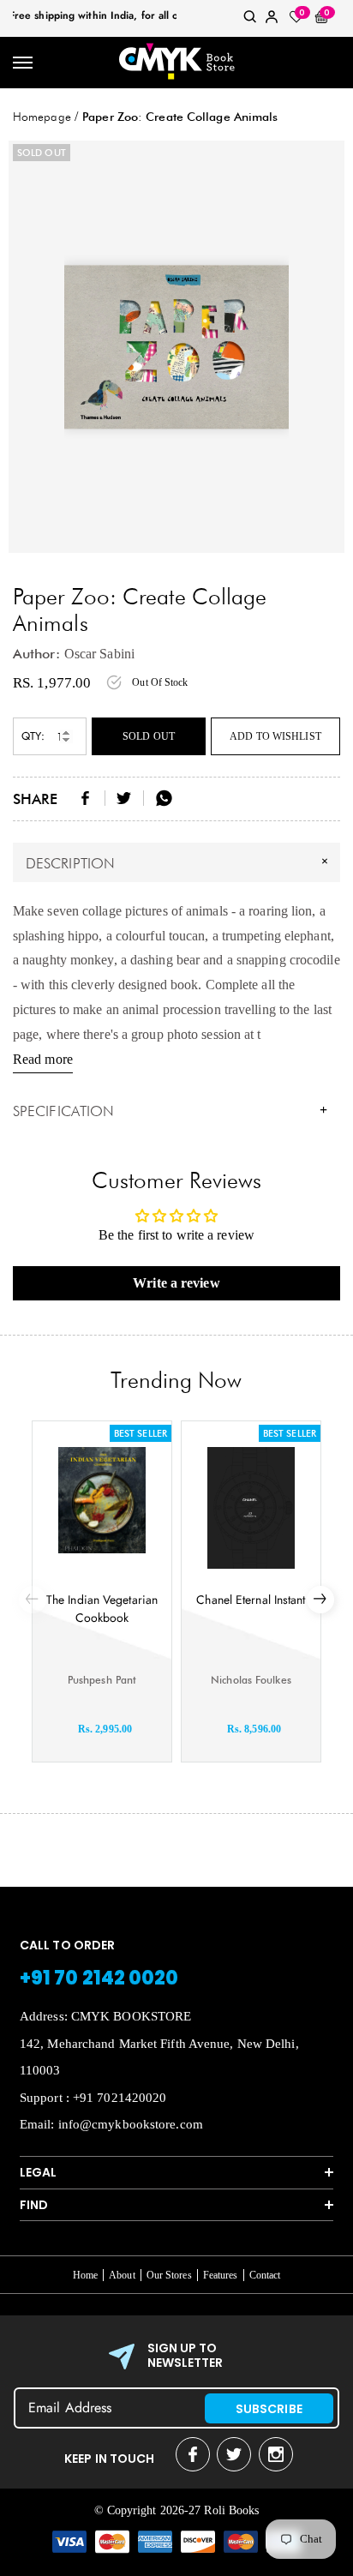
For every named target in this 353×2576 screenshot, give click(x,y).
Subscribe (269, 2409)
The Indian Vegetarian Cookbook (102, 1609)
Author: (36, 654)
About (122, 2275)
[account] (272, 20)
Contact (265, 2275)
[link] (250, 20)
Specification (170, 1111)
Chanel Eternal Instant (251, 1600)
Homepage (42, 117)
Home (85, 2275)
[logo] (177, 63)
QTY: (33, 736)
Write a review (176, 1283)
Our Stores (169, 2275)
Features (221, 2275)
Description (179, 862)
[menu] (24, 63)
